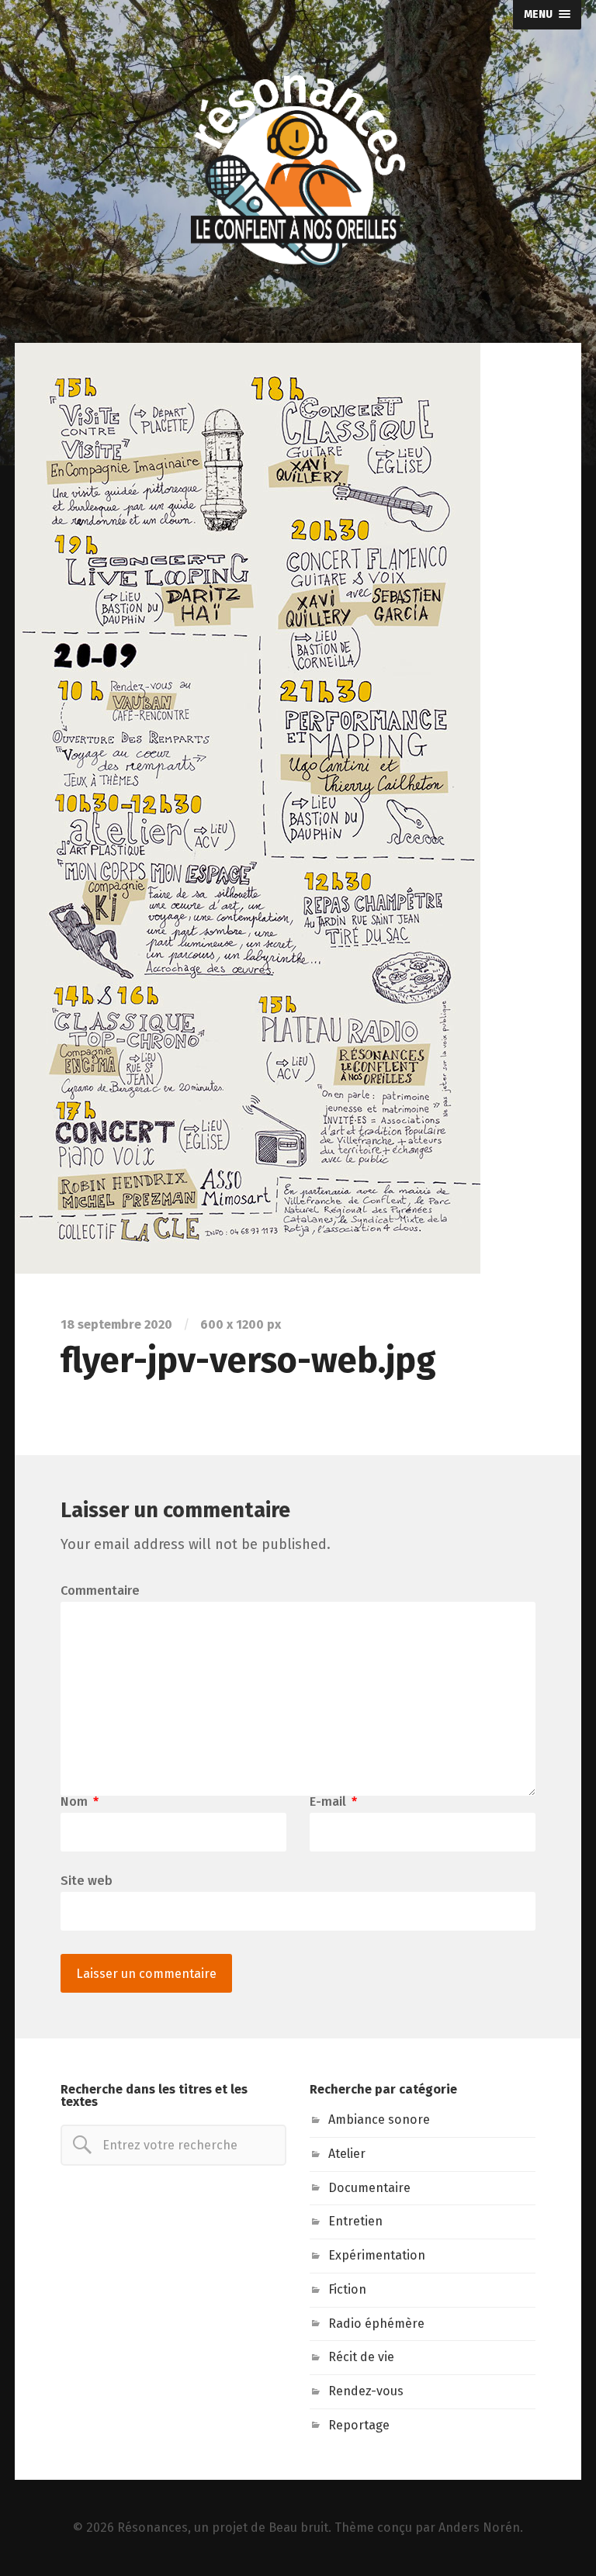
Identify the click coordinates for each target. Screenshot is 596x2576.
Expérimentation (377, 2255)
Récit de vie (361, 2357)
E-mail (333, 1802)
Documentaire (369, 2188)
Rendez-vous (366, 2391)
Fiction (347, 2289)
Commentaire (100, 1591)
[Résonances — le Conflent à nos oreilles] (298, 171)
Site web (87, 1880)
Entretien (355, 2221)
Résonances (152, 2528)
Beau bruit (298, 2528)
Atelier (347, 2154)
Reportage (359, 2425)
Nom (80, 1802)
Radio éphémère (376, 2324)
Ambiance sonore (379, 2120)
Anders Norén (479, 2528)
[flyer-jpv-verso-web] (298, 808)
